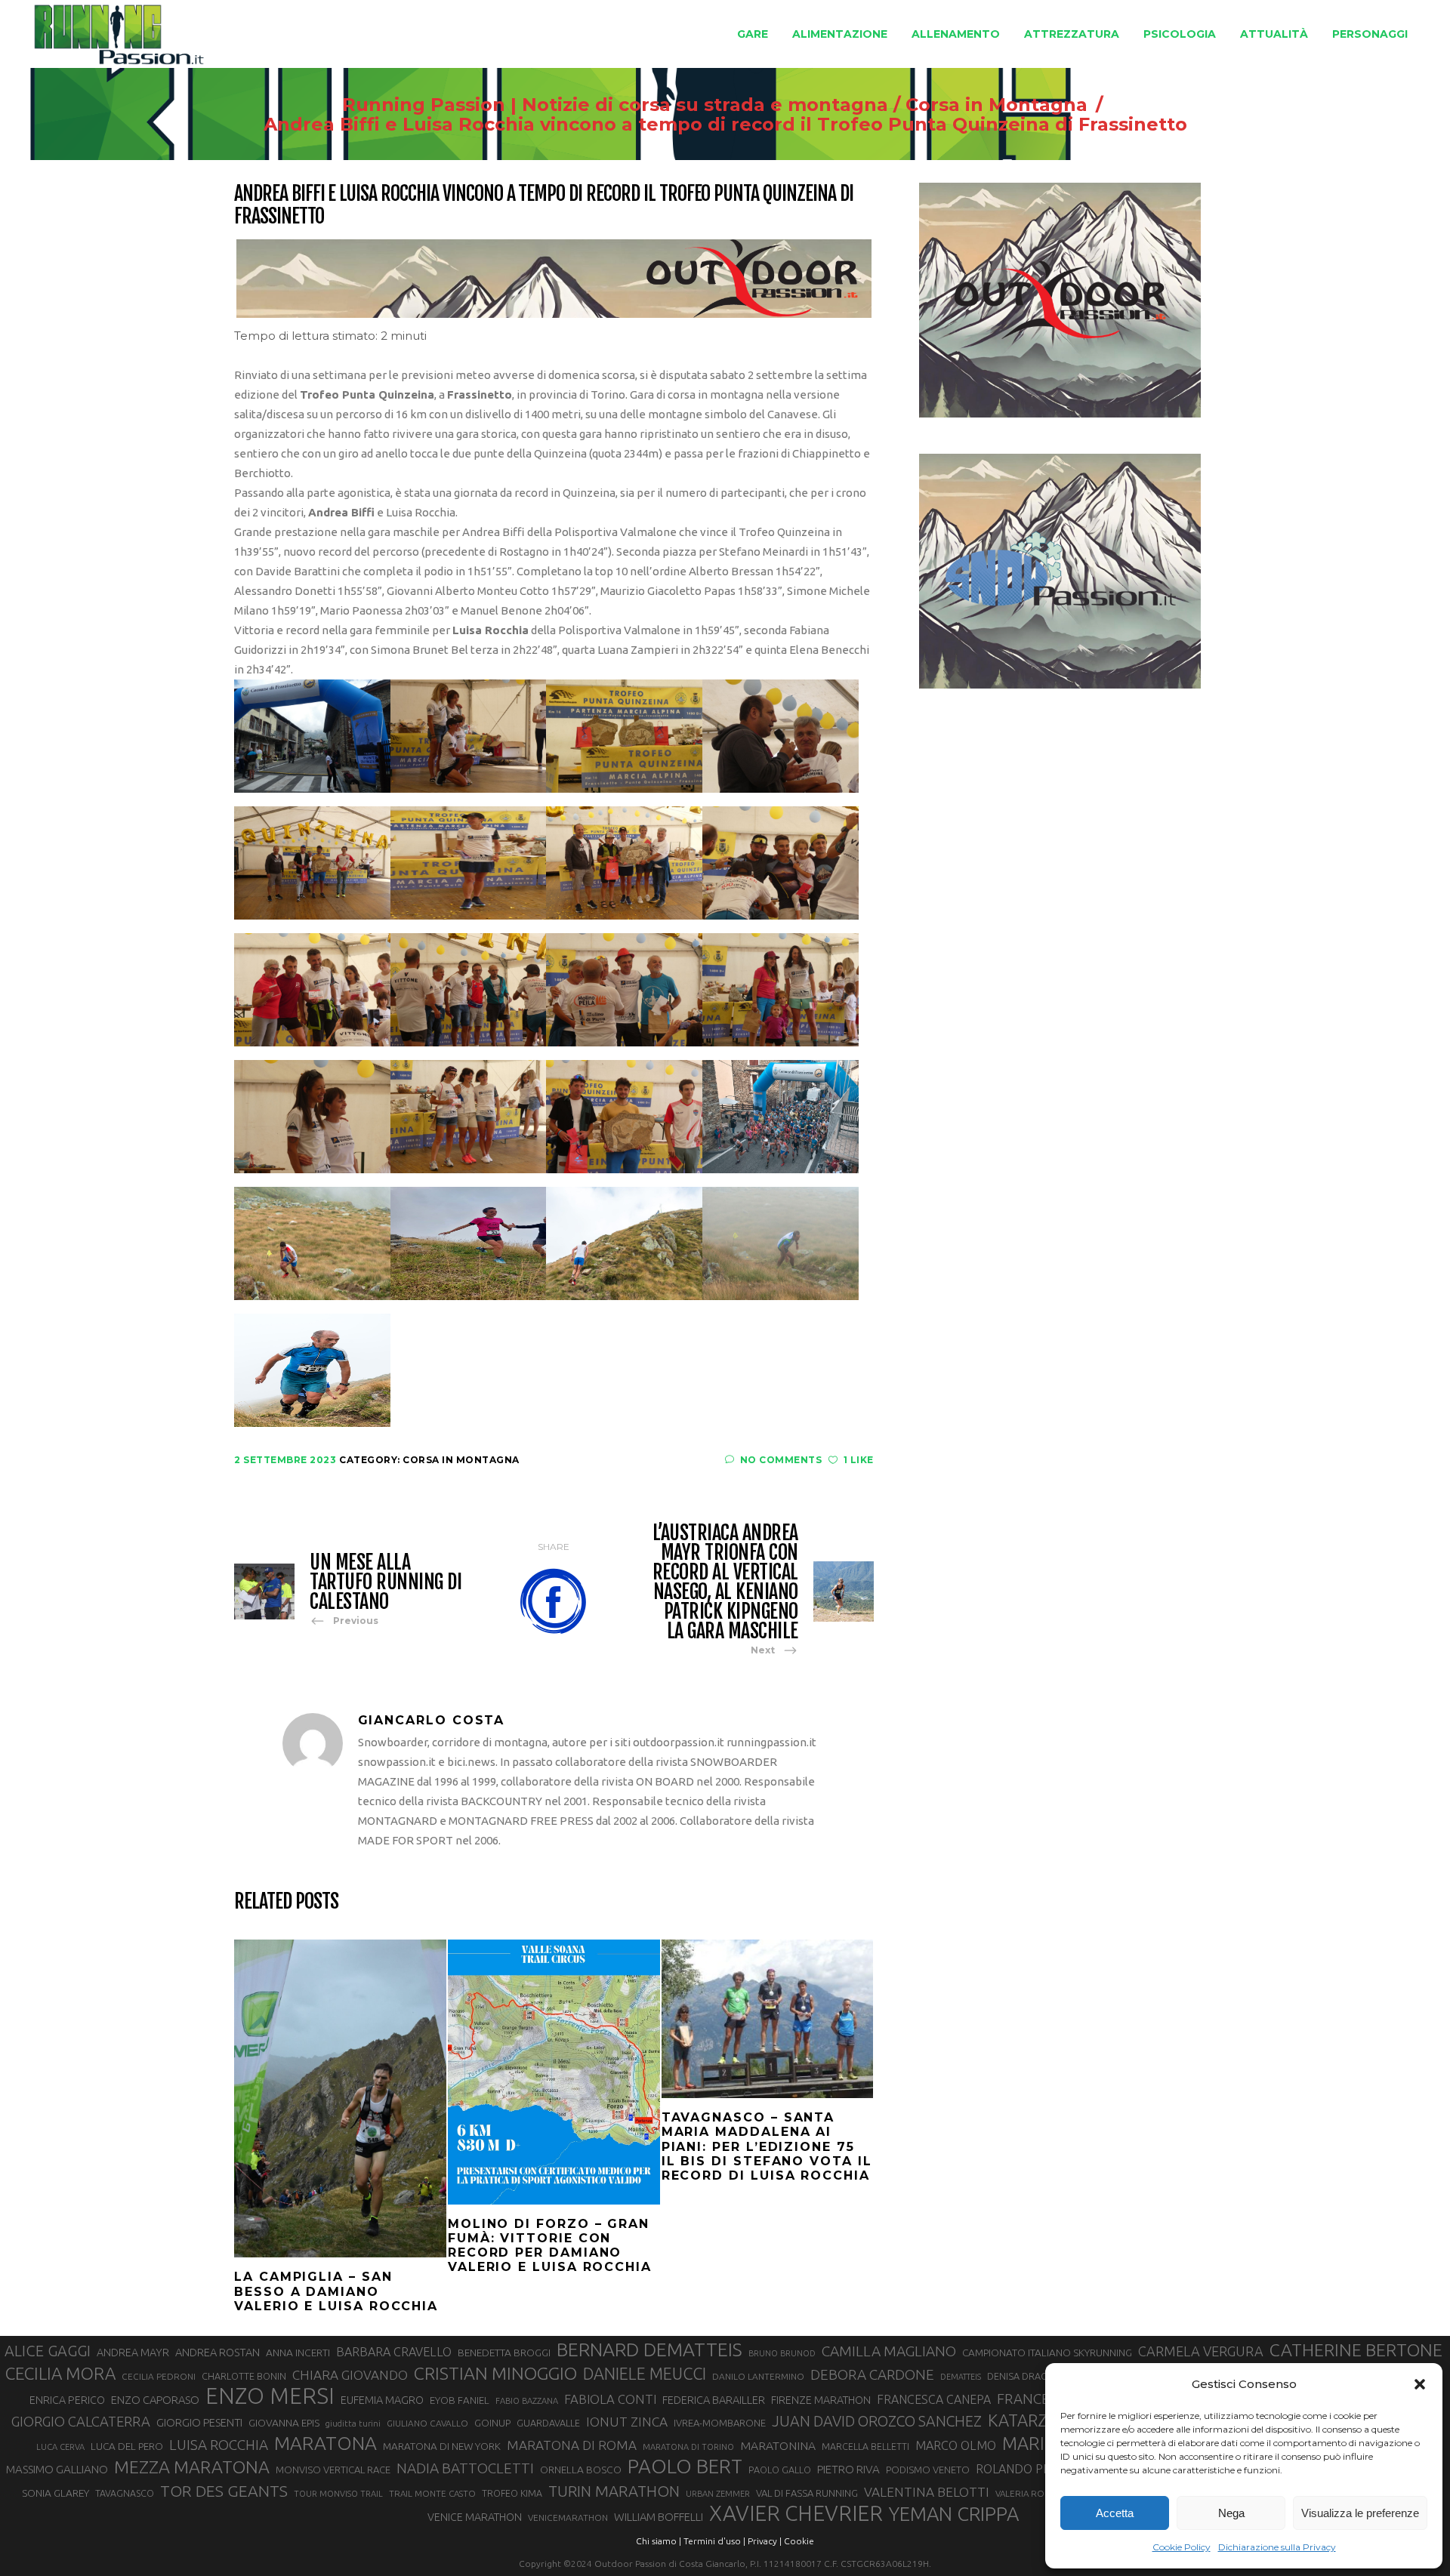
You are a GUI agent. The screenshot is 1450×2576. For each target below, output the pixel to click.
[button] (1420, 2384)
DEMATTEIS (961, 2377)
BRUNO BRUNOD (782, 2353)
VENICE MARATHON (475, 2517)
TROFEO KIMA (512, 2493)
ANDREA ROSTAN (217, 2352)
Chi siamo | (659, 2541)
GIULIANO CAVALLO (427, 2423)
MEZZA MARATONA (192, 2467)
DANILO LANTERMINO (758, 2376)
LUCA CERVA (60, 2447)
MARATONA (325, 2443)
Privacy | (765, 2541)
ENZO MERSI (270, 2396)
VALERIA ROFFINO (1032, 2493)
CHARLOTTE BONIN (244, 2376)
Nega (1231, 2513)
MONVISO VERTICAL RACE (333, 2470)
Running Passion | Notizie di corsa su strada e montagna (615, 105)
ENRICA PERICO (67, 2400)
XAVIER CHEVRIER (796, 2513)
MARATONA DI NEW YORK (442, 2446)
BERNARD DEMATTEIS (649, 2350)
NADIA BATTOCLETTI (465, 2468)
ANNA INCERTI (298, 2353)
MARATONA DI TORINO (688, 2447)
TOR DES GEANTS (224, 2491)
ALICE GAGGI (48, 2351)
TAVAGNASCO (125, 2493)
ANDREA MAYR (133, 2353)
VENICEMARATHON (568, 2517)
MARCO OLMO (956, 2445)
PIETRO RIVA (848, 2469)
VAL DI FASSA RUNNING (807, 2493)
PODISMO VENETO (928, 2470)
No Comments (781, 1460)
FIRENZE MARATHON (821, 2400)
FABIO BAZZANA (527, 2401)
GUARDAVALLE (548, 2423)
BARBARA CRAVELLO (394, 2352)
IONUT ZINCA (627, 2422)
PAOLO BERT (685, 2467)
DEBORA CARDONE (872, 2374)
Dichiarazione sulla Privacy (1277, 2547)
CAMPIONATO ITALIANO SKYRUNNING (1047, 2353)
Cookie (799, 2541)
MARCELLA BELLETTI (865, 2446)
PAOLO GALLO (780, 2470)
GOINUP (492, 2423)
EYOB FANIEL (460, 2400)
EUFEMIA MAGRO (382, 2400)
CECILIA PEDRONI (159, 2376)
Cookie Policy (1182, 2547)
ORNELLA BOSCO (581, 2470)
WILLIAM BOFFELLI (659, 2517)
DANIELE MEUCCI (645, 2374)
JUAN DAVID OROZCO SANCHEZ (877, 2421)
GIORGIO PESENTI (199, 2422)
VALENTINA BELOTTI (927, 2492)
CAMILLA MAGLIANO (889, 2351)
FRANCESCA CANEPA (934, 2399)
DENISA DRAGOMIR (1029, 2376)
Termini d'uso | (714, 2541)
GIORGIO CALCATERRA (81, 2421)
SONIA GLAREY (56, 2493)
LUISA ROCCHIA (219, 2445)
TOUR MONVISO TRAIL (338, 2494)
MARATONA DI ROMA (572, 2445)
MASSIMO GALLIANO (57, 2469)
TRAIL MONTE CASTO (432, 2493)
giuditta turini (353, 2423)
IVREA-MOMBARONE (720, 2423)
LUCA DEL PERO (127, 2446)
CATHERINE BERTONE (1356, 2350)
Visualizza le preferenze (1360, 2513)
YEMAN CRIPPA (954, 2514)
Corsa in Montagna (996, 105)
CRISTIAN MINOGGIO (495, 2373)
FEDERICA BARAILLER (714, 2400)
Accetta (1115, 2513)
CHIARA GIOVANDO (350, 2375)
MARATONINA (778, 2445)
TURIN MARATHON (614, 2491)
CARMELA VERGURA (1201, 2351)
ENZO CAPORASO (155, 2400)
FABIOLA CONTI (610, 2399)
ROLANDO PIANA (1023, 2469)
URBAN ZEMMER (718, 2494)
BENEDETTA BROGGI (504, 2353)
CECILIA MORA (60, 2373)
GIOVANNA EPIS (284, 2423)
